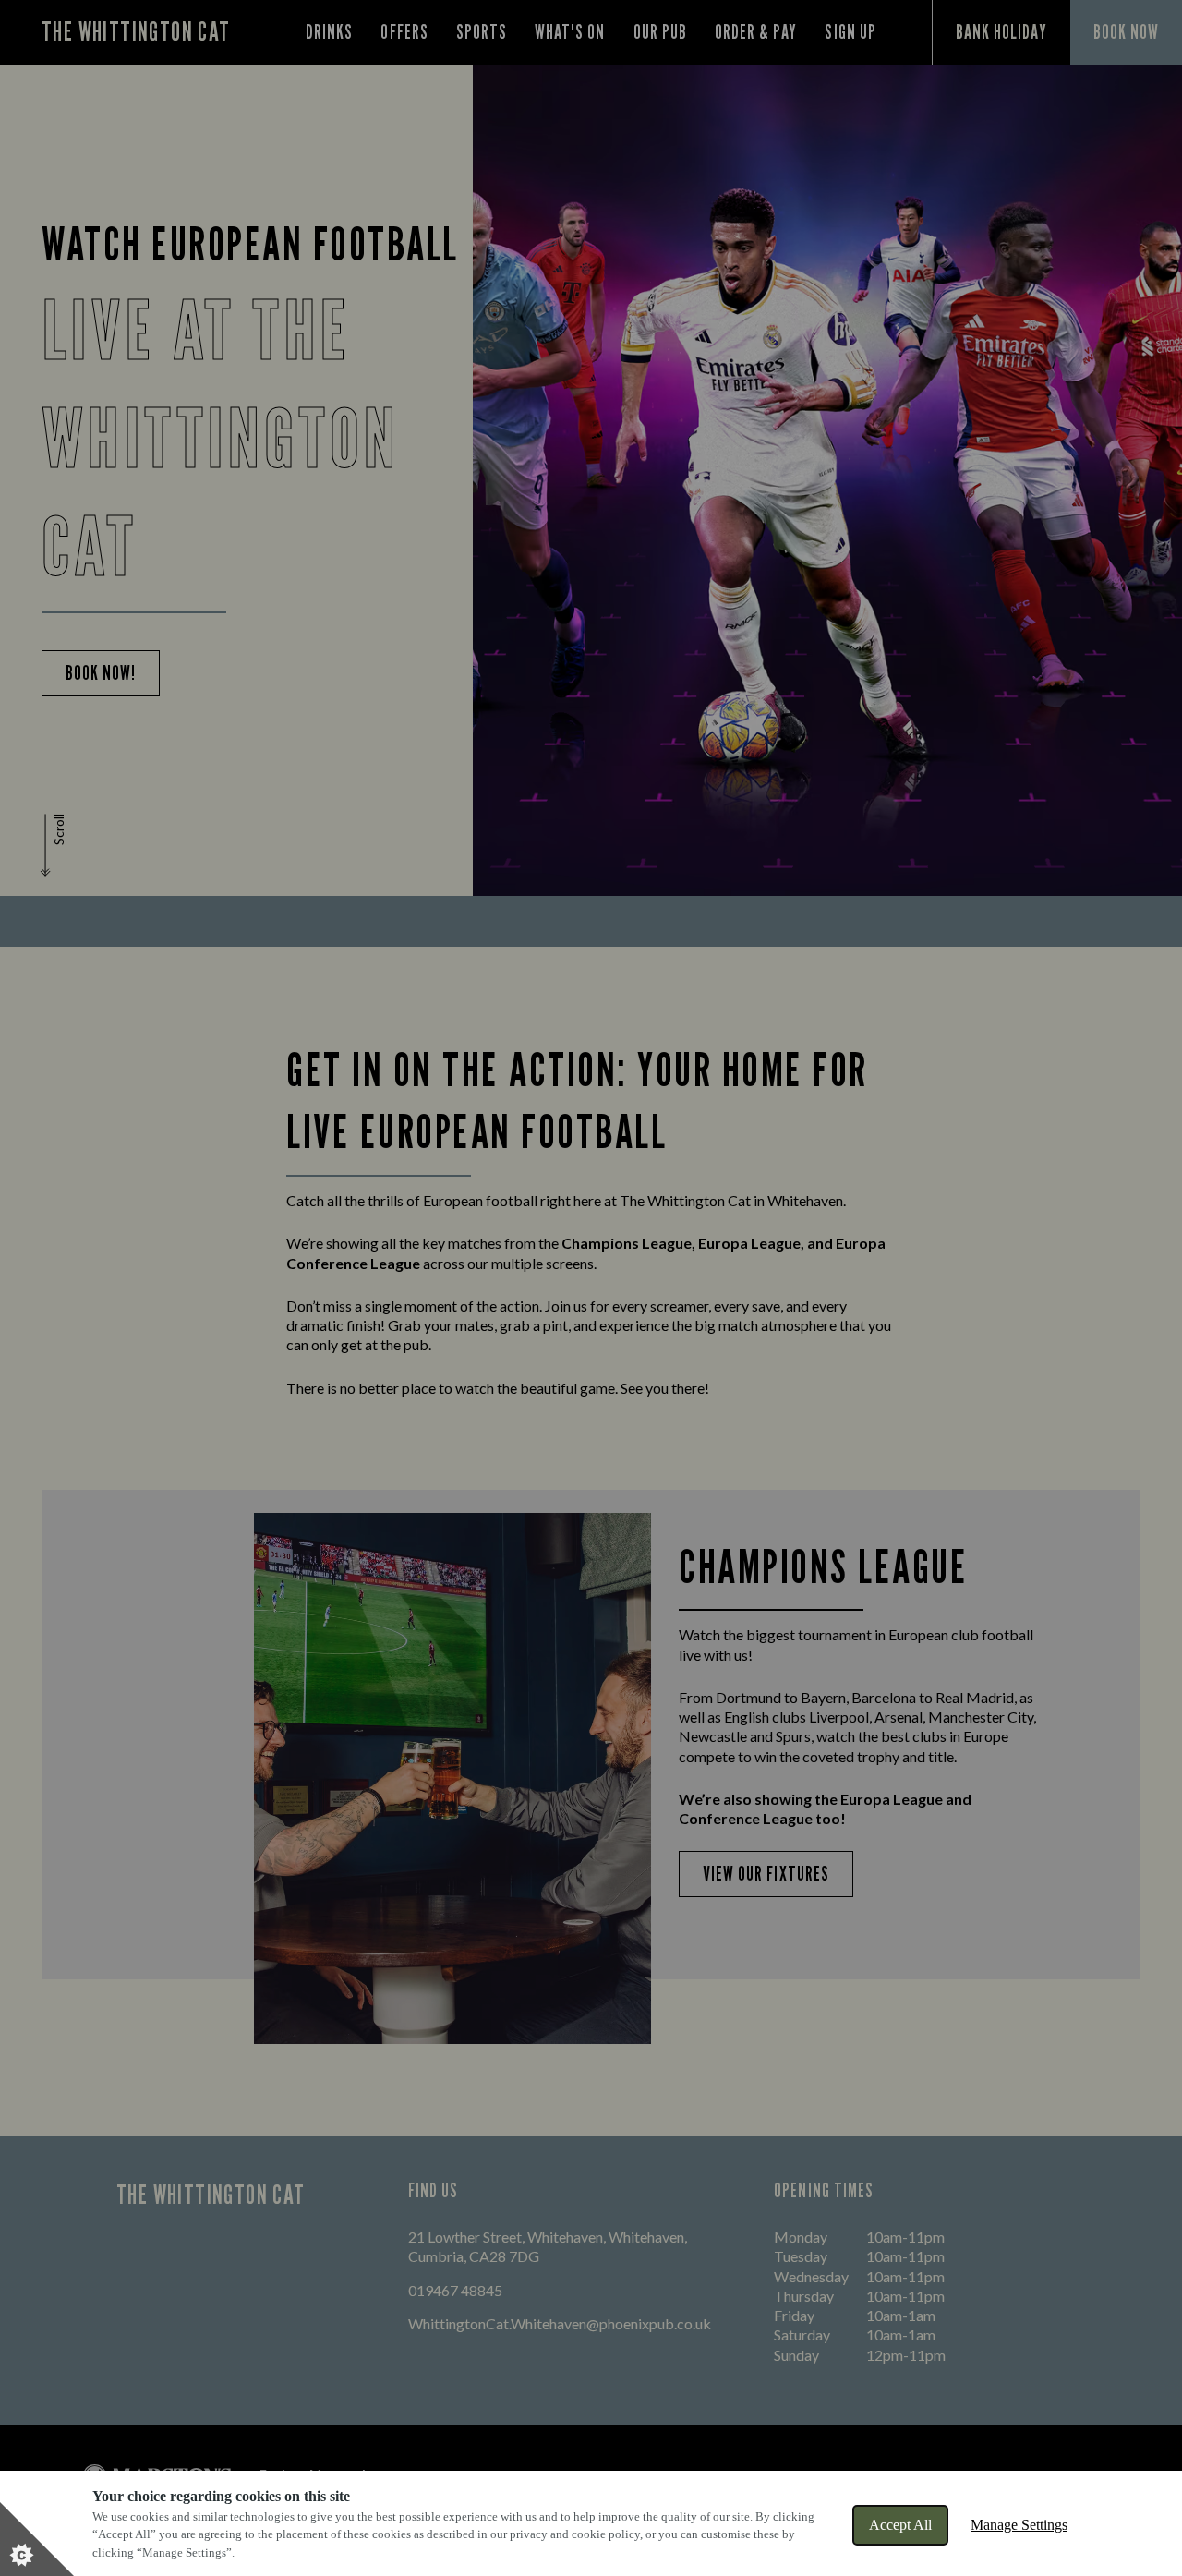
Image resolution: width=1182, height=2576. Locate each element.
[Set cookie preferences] (37, 2539)
